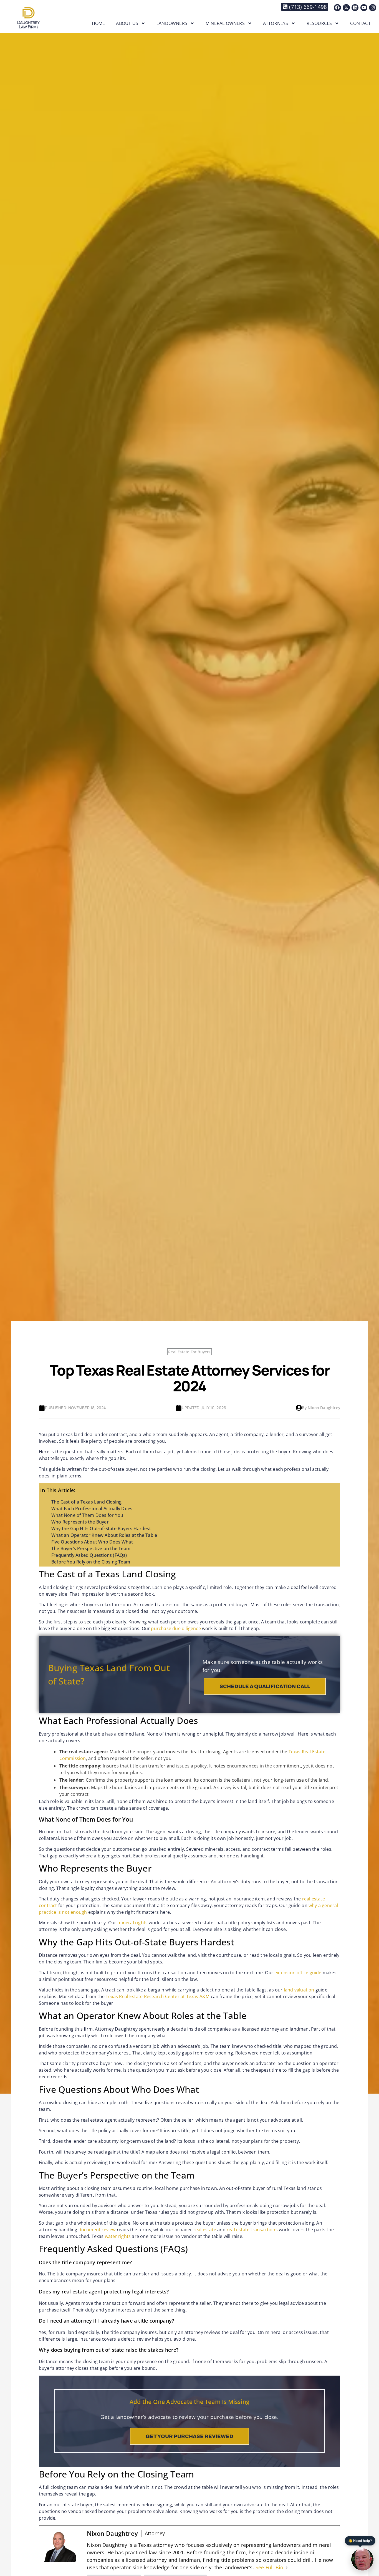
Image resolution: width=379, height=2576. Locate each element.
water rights (118, 2236)
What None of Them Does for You (87, 1515)
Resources (319, 23)
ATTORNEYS (276, 23)
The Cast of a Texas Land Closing (86, 1502)
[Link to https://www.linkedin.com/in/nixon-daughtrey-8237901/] (355, 8)
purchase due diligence (176, 1628)
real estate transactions (252, 2230)
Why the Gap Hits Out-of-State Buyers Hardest (101, 1529)
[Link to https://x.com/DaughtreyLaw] (346, 8)
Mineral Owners (225, 23)
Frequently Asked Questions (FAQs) (89, 1555)
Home (98, 23)
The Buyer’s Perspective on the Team (91, 1548)
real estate (205, 2230)
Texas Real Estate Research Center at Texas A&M (158, 1996)
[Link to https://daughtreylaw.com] (28, 18)
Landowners (172, 23)
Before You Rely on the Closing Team (91, 1562)
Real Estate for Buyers (189, 1352)
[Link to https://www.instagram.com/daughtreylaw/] (373, 8)
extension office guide (298, 1973)
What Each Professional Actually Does (92, 1509)
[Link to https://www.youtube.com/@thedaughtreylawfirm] (364, 8)
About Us (127, 23)
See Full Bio (269, 2567)
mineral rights (132, 1923)
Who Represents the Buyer (80, 1522)
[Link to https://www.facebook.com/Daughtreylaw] (337, 8)
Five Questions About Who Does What (92, 1542)
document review (97, 2230)
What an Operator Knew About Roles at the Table (104, 1535)
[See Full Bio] (287, 2568)
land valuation (299, 1990)
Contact (360, 23)
